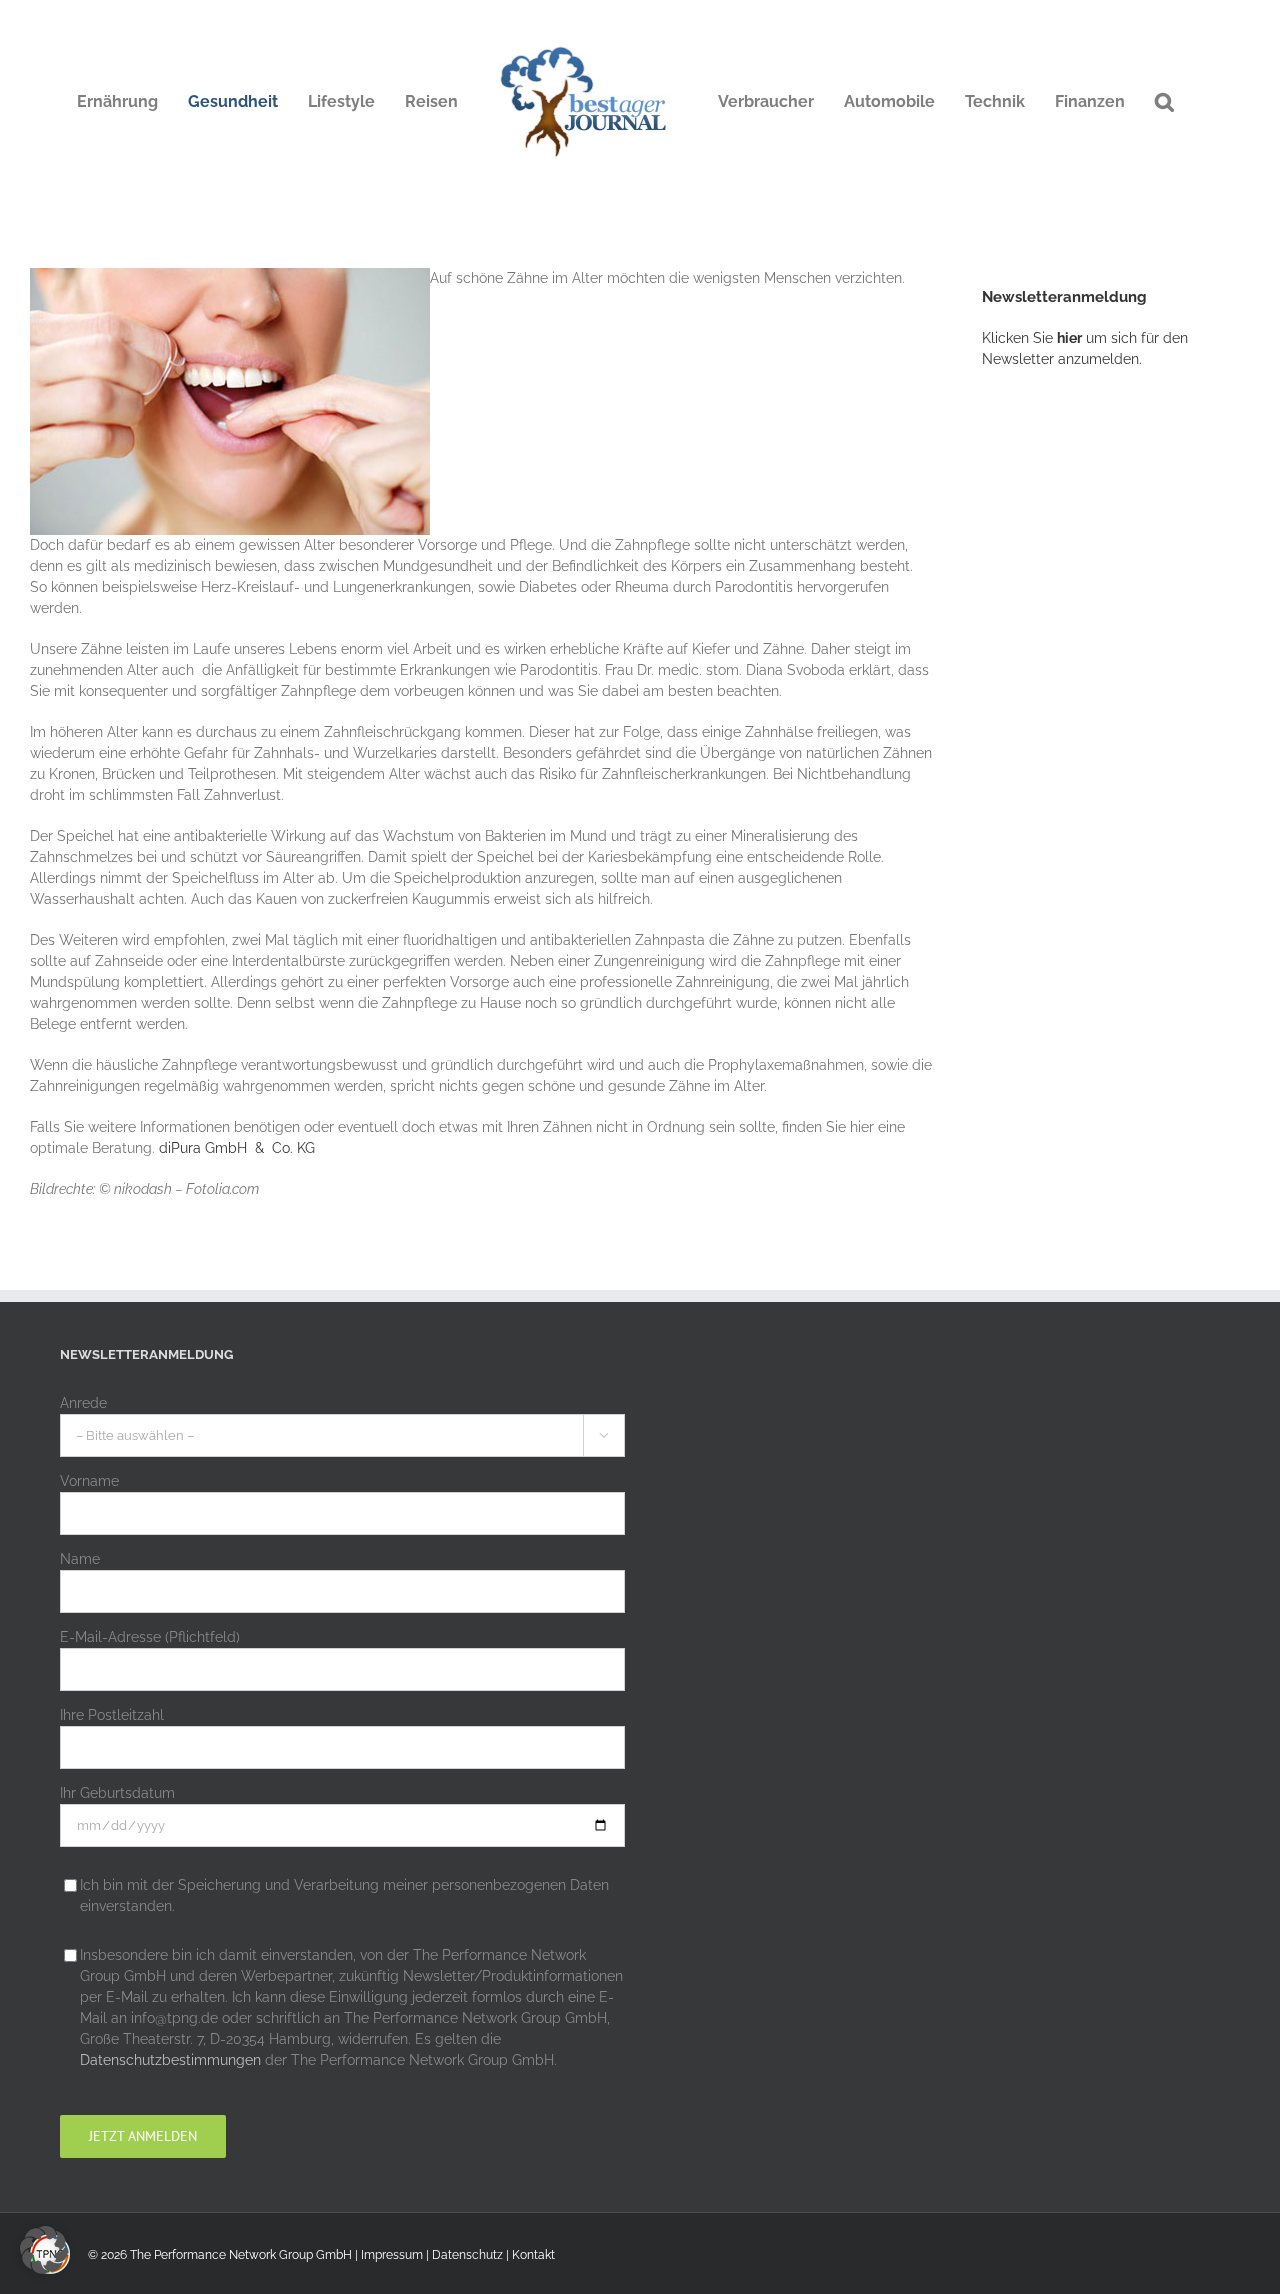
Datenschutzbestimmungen (170, 2060)
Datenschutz (467, 2255)
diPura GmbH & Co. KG (235, 1148)
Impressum (392, 2255)
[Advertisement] (1131, 715)
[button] (1164, 102)
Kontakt (533, 2255)
